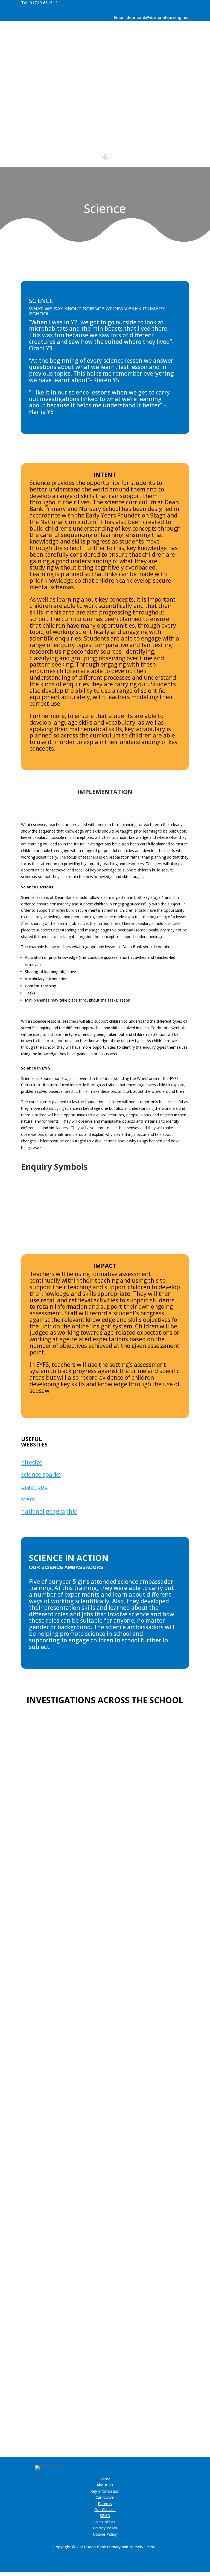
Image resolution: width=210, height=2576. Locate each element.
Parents (105, 2504)
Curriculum (105, 2497)
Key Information (105, 2491)
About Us (105, 2485)
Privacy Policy (105, 2528)
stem (28, 1499)
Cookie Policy (105, 2534)
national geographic (49, 1511)
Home (105, 2479)
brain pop (34, 1487)
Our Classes (105, 2510)
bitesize (32, 1462)
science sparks (41, 1474)
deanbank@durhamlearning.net (158, 17)
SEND (105, 2516)
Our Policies (105, 2522)
